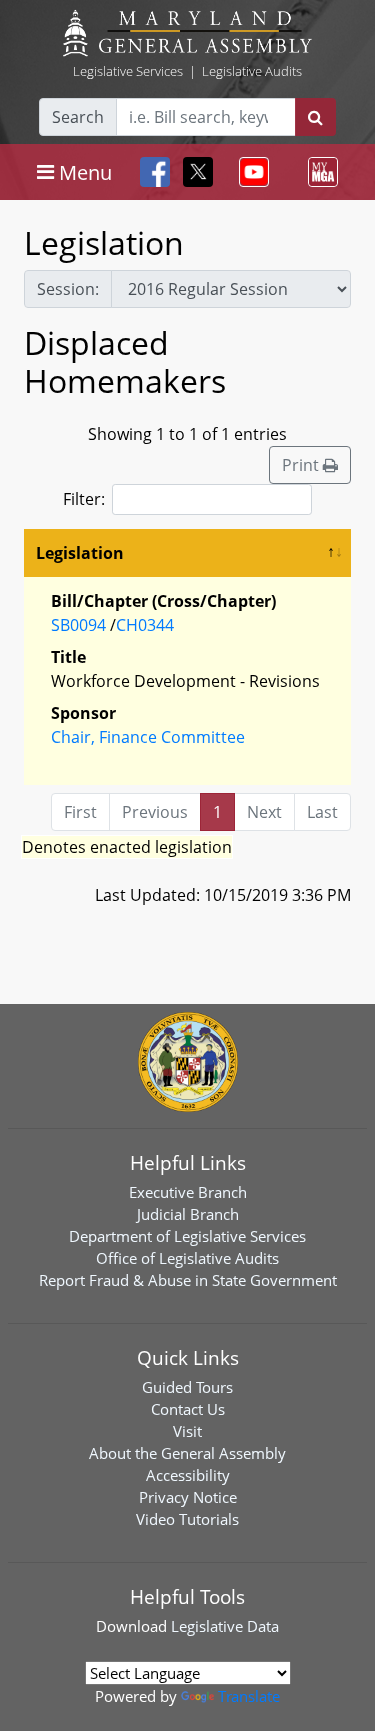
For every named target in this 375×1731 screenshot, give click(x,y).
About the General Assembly (187, 1453)
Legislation (80, 553)
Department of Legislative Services (187, 1236)
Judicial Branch (188, 1214)
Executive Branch (188, 1192)
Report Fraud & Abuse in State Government (188, 1280)
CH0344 (145, 625)
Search (78, 117)
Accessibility (188, 1475)
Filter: (84, 499)
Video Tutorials (187, 1519)
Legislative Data (225, 1626)
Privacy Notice (188, 1497)
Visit (187, 1431)
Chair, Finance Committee (148, 737)
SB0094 (78, 625)
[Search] (315, 117)
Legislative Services (128, 71)
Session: (68, 289)
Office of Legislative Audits (187, 1258)
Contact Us (188, 1409)
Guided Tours (187, 1387)
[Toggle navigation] (250, 172)
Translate (249, 1696)
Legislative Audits (252, 71)
